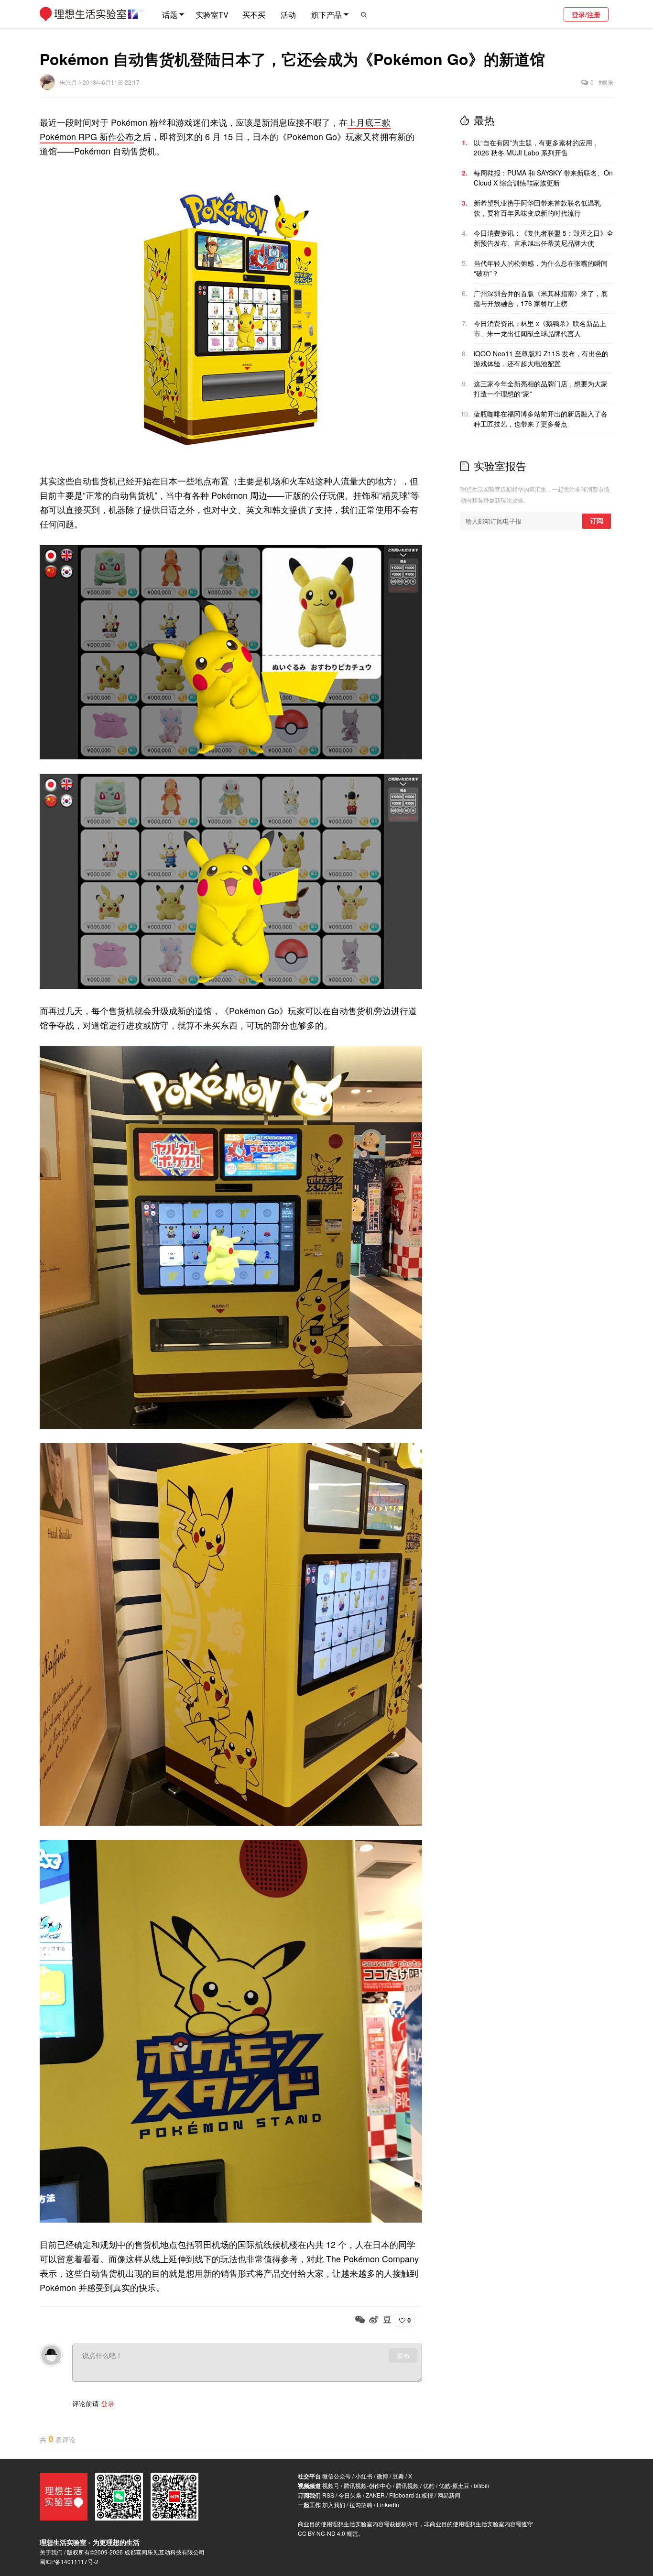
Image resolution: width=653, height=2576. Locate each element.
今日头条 (350, 2495)
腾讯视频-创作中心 (368, 2485)
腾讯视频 (407, 2485)
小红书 (364, 2476)
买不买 (254, 15)
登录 (108, 2403)
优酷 (429, 2485)
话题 (170, 15)
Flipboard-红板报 (411, 2495)
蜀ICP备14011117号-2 (69, 2561)
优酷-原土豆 (454, 2485)
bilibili (481, 2485)
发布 (403, 2356)
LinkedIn (388, 2505)
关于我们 (51, 2552)
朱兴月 (69, 82)
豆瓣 (398, 2476)
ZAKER (375, 2495)
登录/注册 (586, 14)
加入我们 (334, 2505)
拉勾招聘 (361, 2505)
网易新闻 (449, 2495)
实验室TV (212, 15)
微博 (382, 2476)
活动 (288, 15)
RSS (328, 2495)
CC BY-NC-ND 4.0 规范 (328, 2533)
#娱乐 (606, 82)
